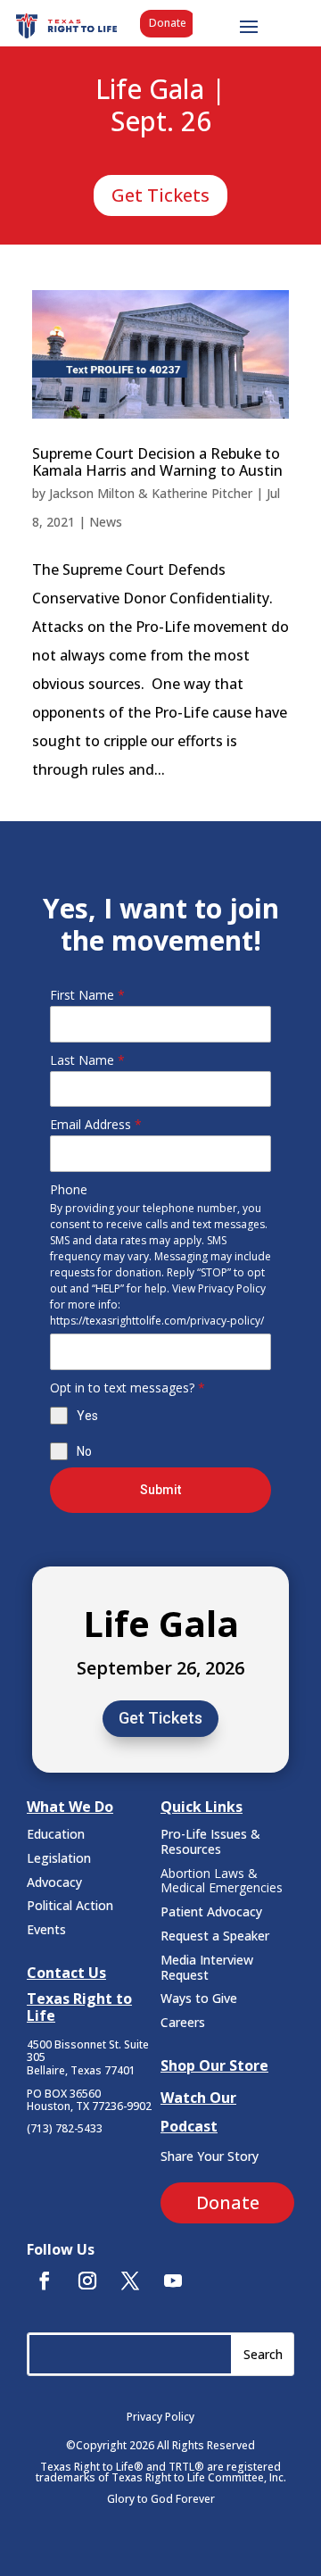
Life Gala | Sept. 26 (160, 106)
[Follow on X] (130, 2281)
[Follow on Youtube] (173, 2281)
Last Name (87, 1060)
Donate (168, 23)
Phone (69, 1189)
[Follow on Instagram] (87, 2281)
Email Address (96, 1124)
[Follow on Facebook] (45, 2281)
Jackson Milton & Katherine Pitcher (151, 493)
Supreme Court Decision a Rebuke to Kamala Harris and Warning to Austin (157, 462)
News (106, 522)
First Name (87, 995)
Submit (160, 1490)
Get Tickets (160, 195)
